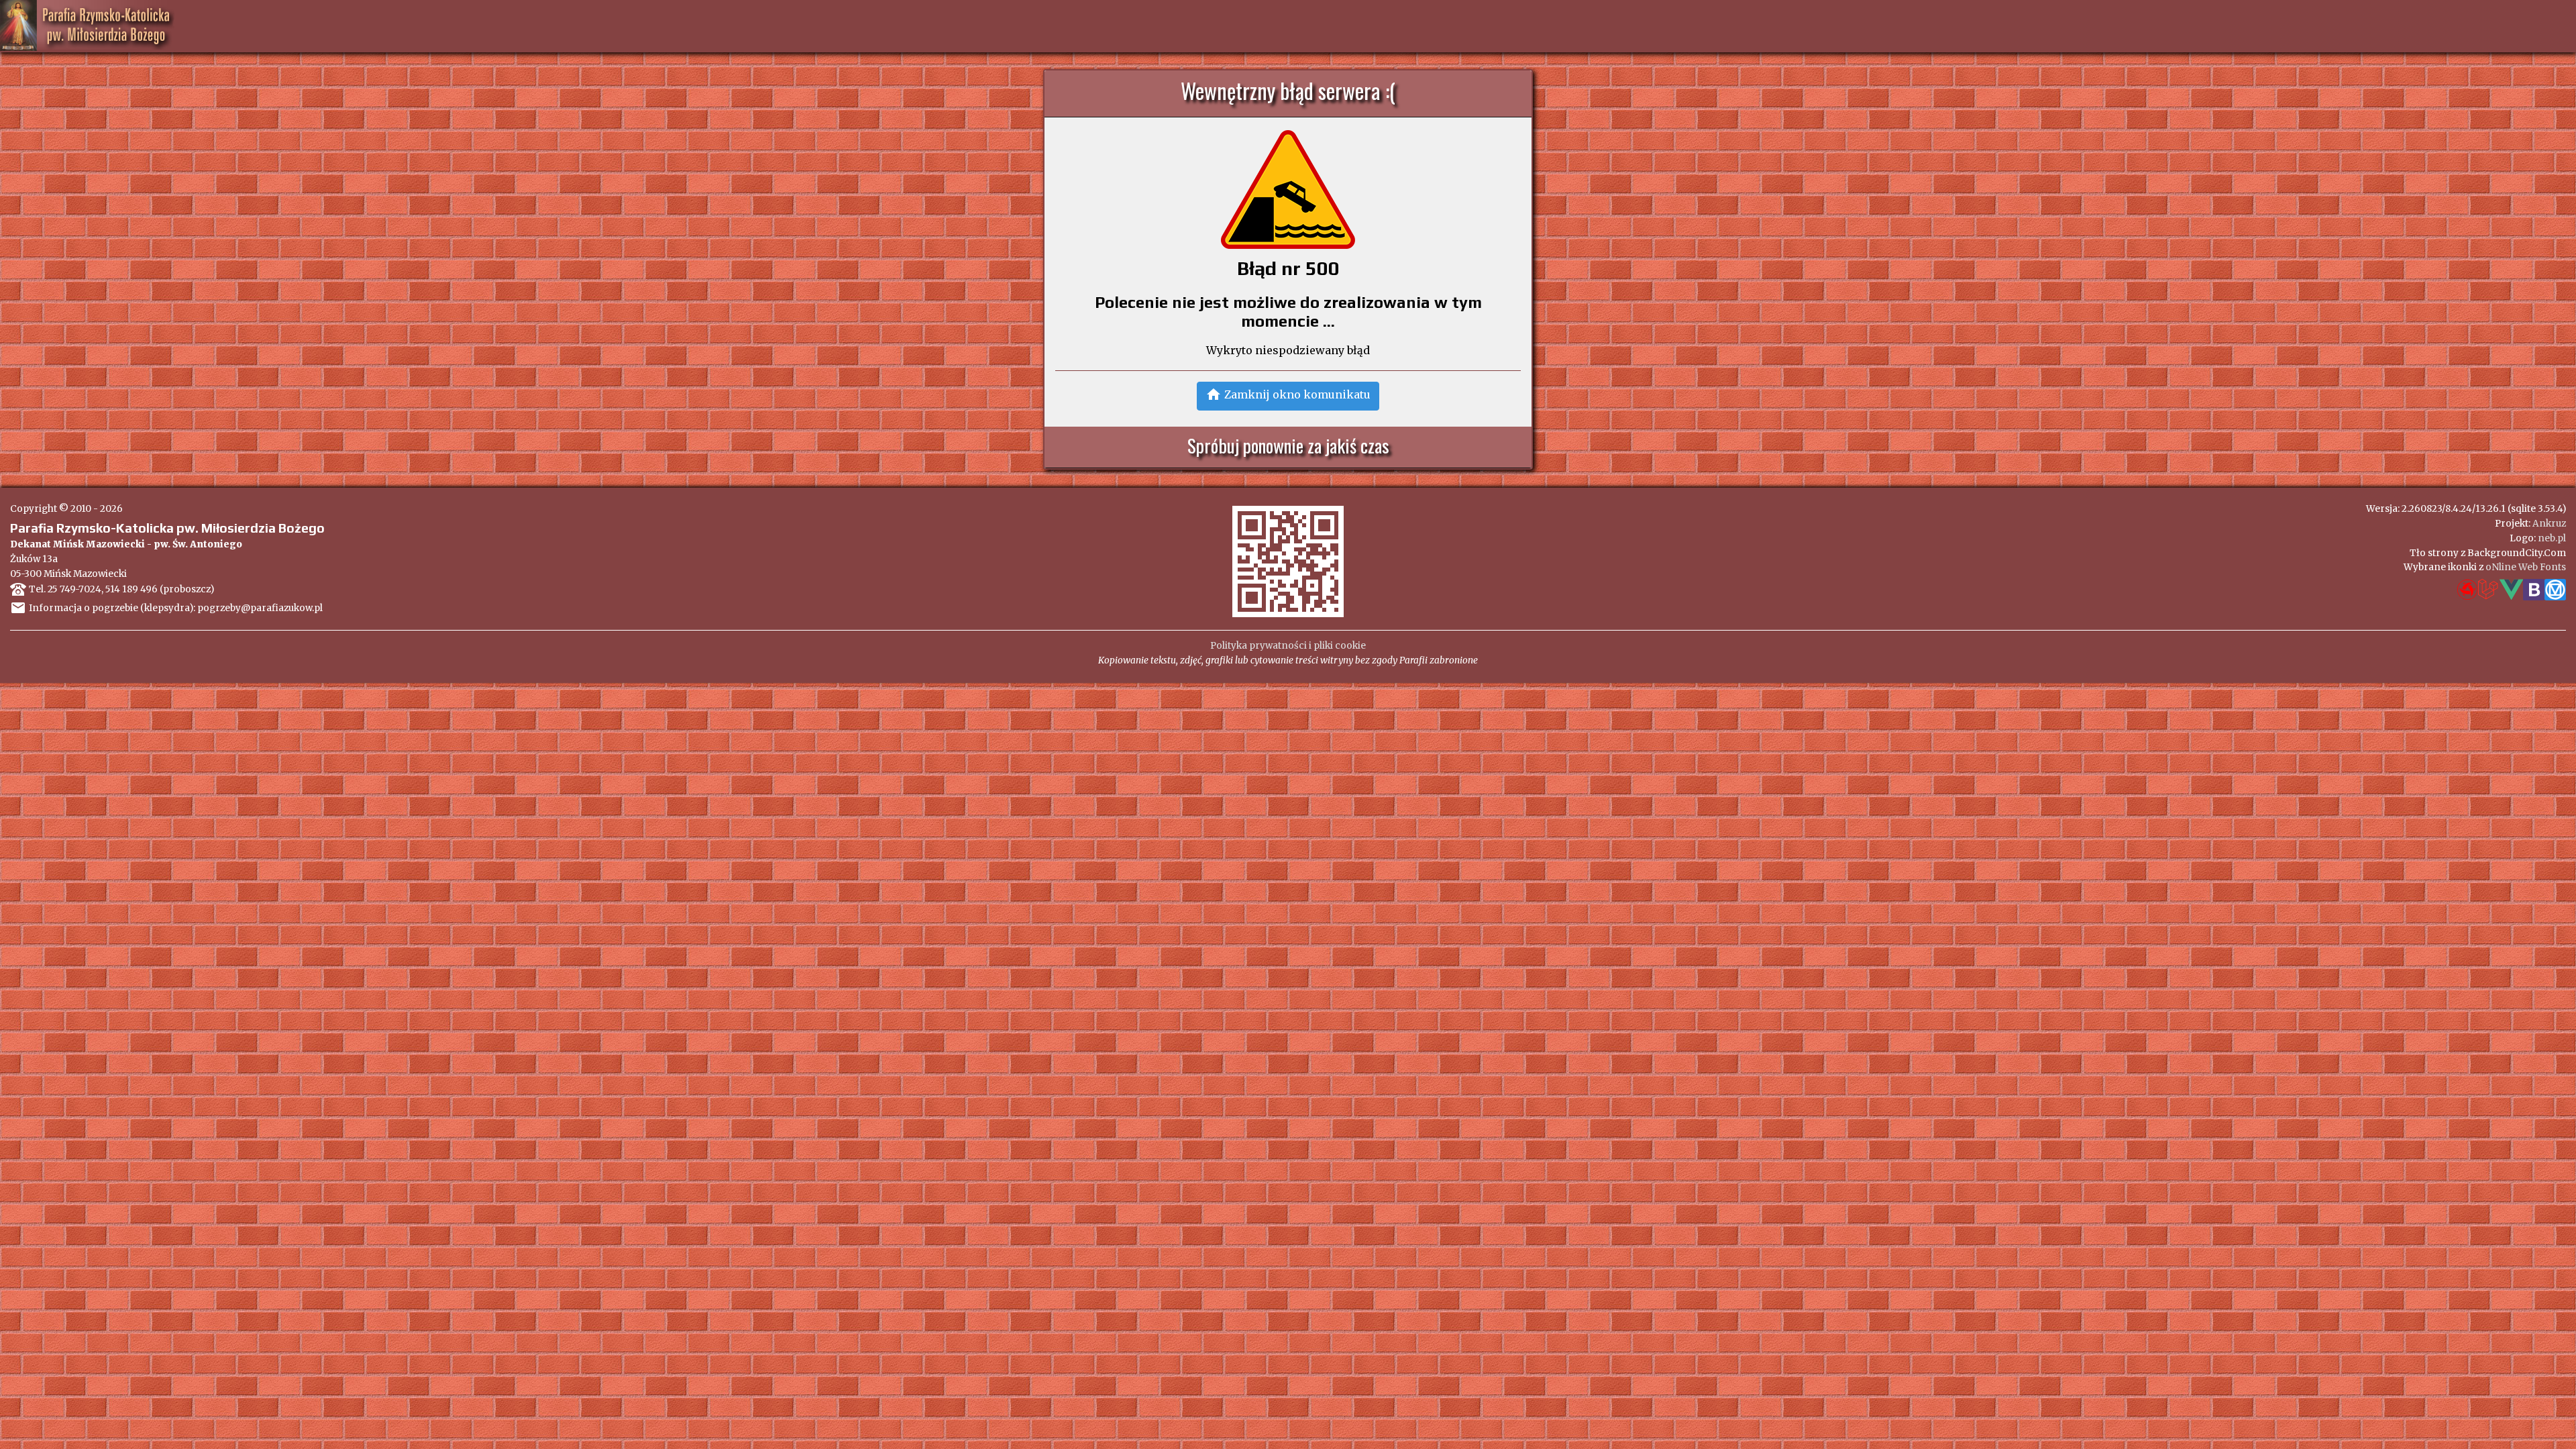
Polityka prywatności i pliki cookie (1288, 646)
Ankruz (2549, 524)
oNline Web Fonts (2526, 567)
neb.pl (2552, 538)
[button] (1288, 396)
